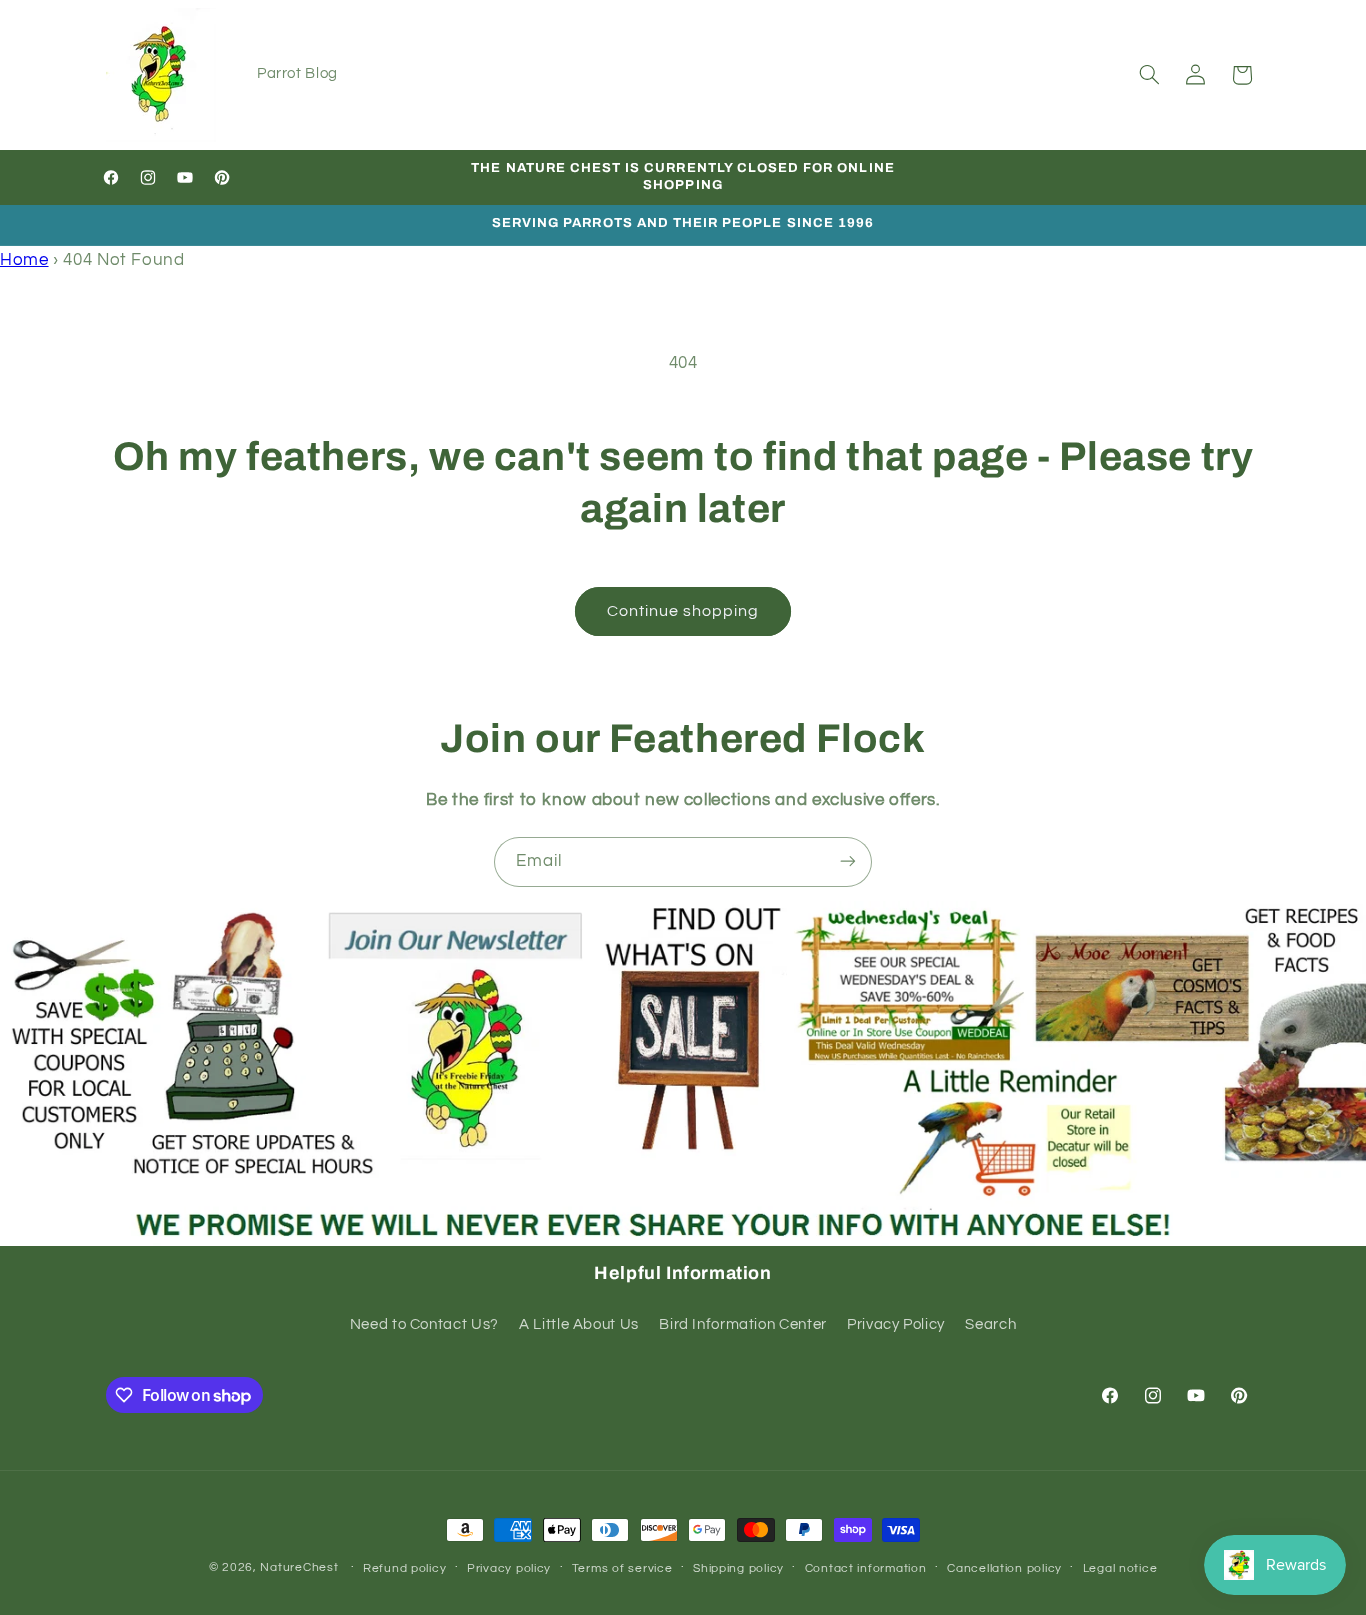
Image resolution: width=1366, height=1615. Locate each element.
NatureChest (299, 1567)
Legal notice (1120, 1568)
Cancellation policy (1004, 1568)
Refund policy (405, 1568)
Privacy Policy (896, 1324)
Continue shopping (683, 611)
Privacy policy (509, 1568)
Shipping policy (738, 1568)
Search (990, 1324)
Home (24, 260)
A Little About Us (579, 1324)
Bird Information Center (743, 1324)
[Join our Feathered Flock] (848, 861)
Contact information (866, 1568)
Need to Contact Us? (424, 1324)
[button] (1149, 75)
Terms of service (622, 1568)
